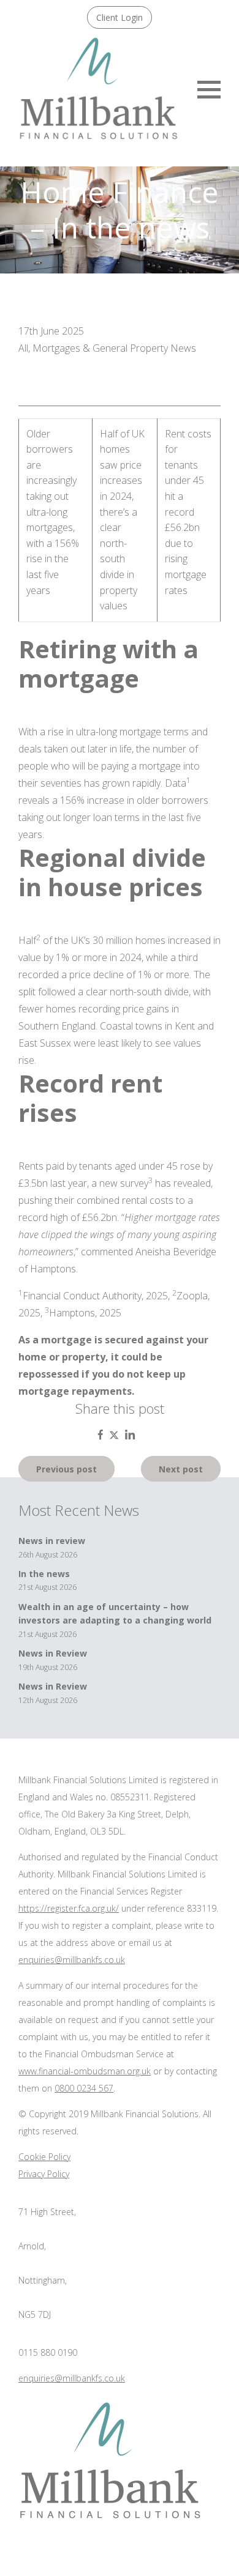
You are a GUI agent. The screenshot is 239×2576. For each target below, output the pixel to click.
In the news (44, 1574)
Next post (181, 1468)
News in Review (53, 1653)
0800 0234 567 (84, 2088)
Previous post (66, 1468)
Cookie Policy (44, 2157)
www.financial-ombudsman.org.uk (85, 2071)
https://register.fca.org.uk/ (69, 1908)
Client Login (120, 17)
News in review (52, 1541)
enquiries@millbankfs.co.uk (72, 1960)
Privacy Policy (44, 2174)
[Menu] (209, 88)
